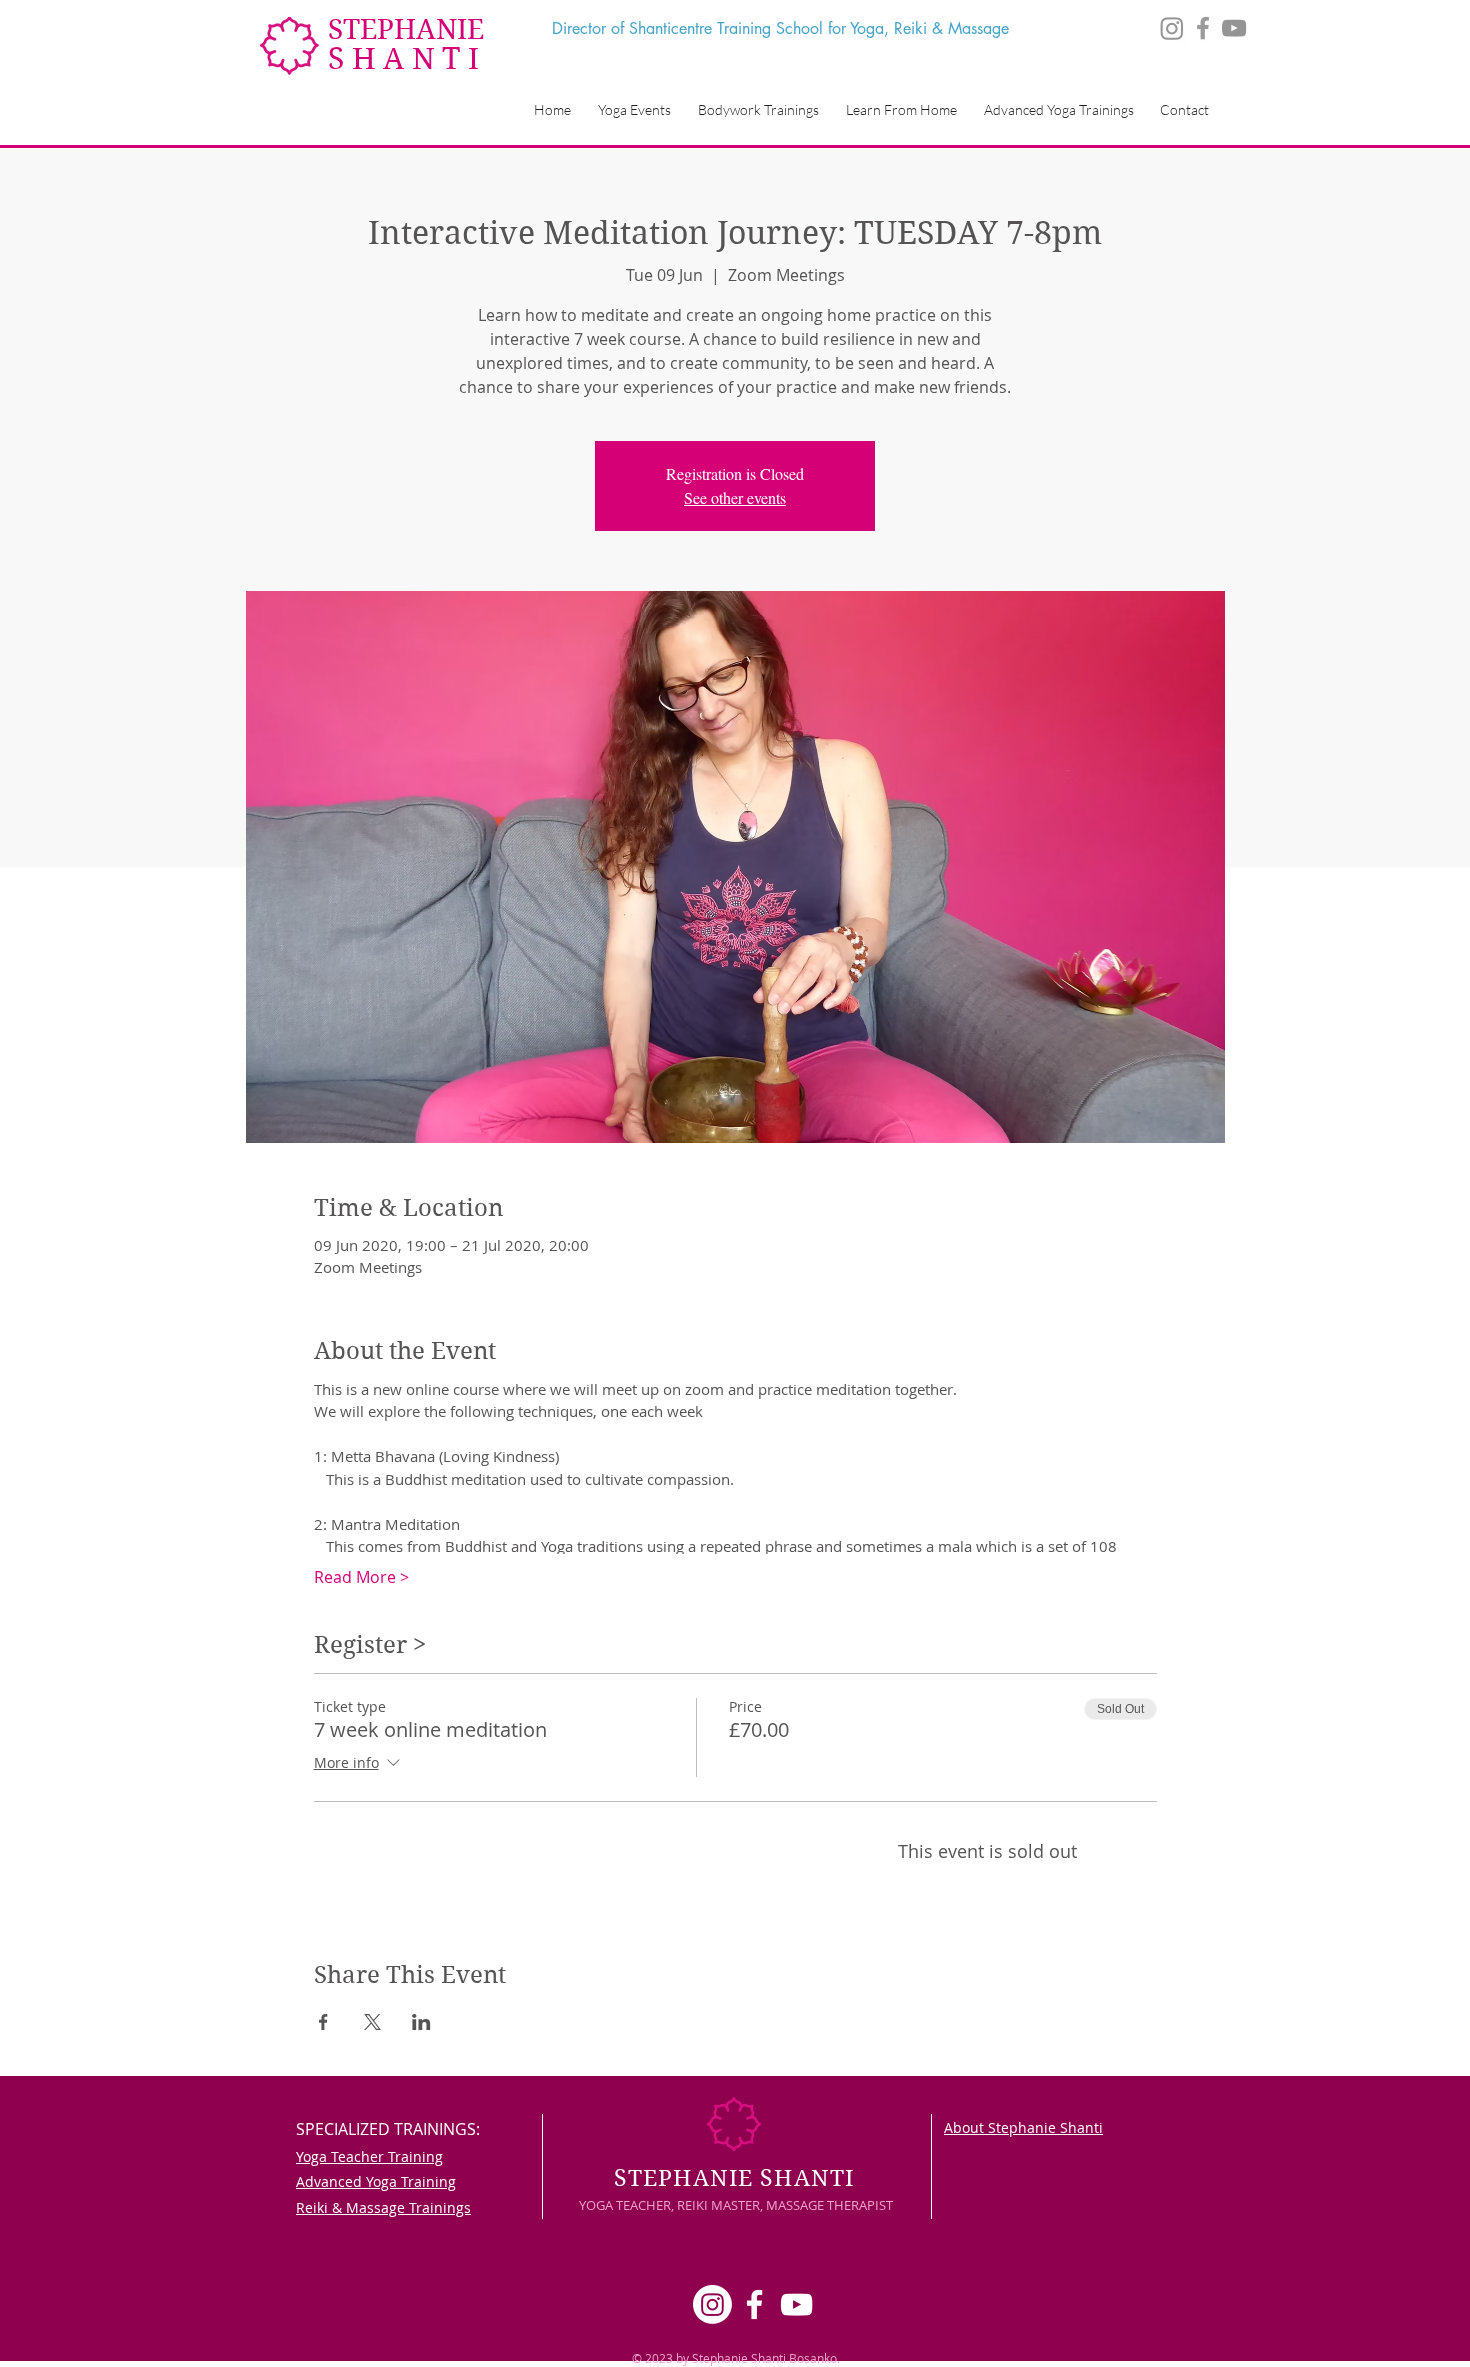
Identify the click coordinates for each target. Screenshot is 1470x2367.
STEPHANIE (406, 29)
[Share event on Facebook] (323, 2022)
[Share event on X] (372, 2022)
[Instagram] (1172, 28)
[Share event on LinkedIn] (421, 2022)
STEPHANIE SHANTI (734, 2178)
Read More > (361, 1577)
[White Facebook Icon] (754, 2304)
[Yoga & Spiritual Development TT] (1203, 28)
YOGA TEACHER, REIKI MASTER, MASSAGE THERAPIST (736, 2205)
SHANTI (407, 58)
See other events (735, 497)
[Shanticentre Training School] (1234, 28)
